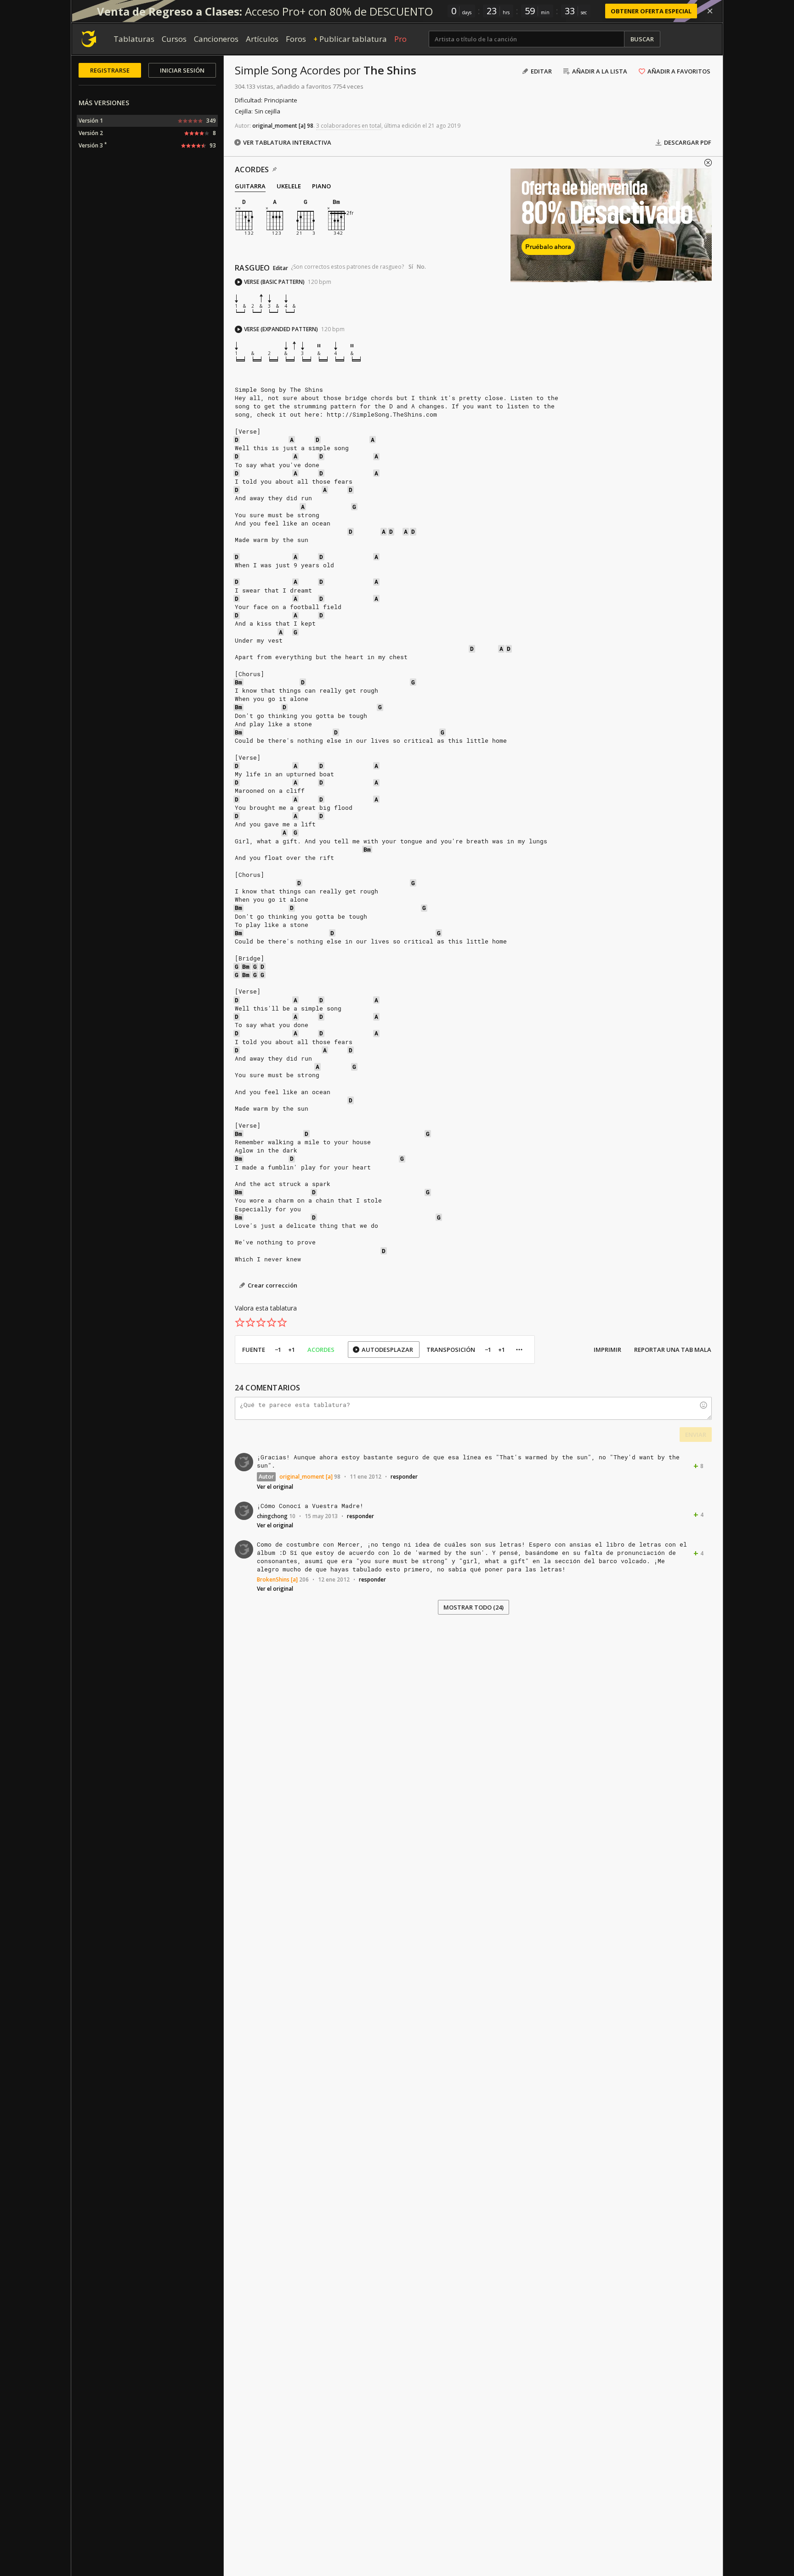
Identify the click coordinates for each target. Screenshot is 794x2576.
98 (310, 126)
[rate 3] (261, 1322)
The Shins (390, 70)
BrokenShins (273, 1579)
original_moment (275, 126)
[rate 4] (272, 1322)
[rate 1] (240, 1322)
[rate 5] (282, 1322)
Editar (281, 268)
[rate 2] (250, 1322)
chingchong (272, 1516)
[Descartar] (710, 11)
